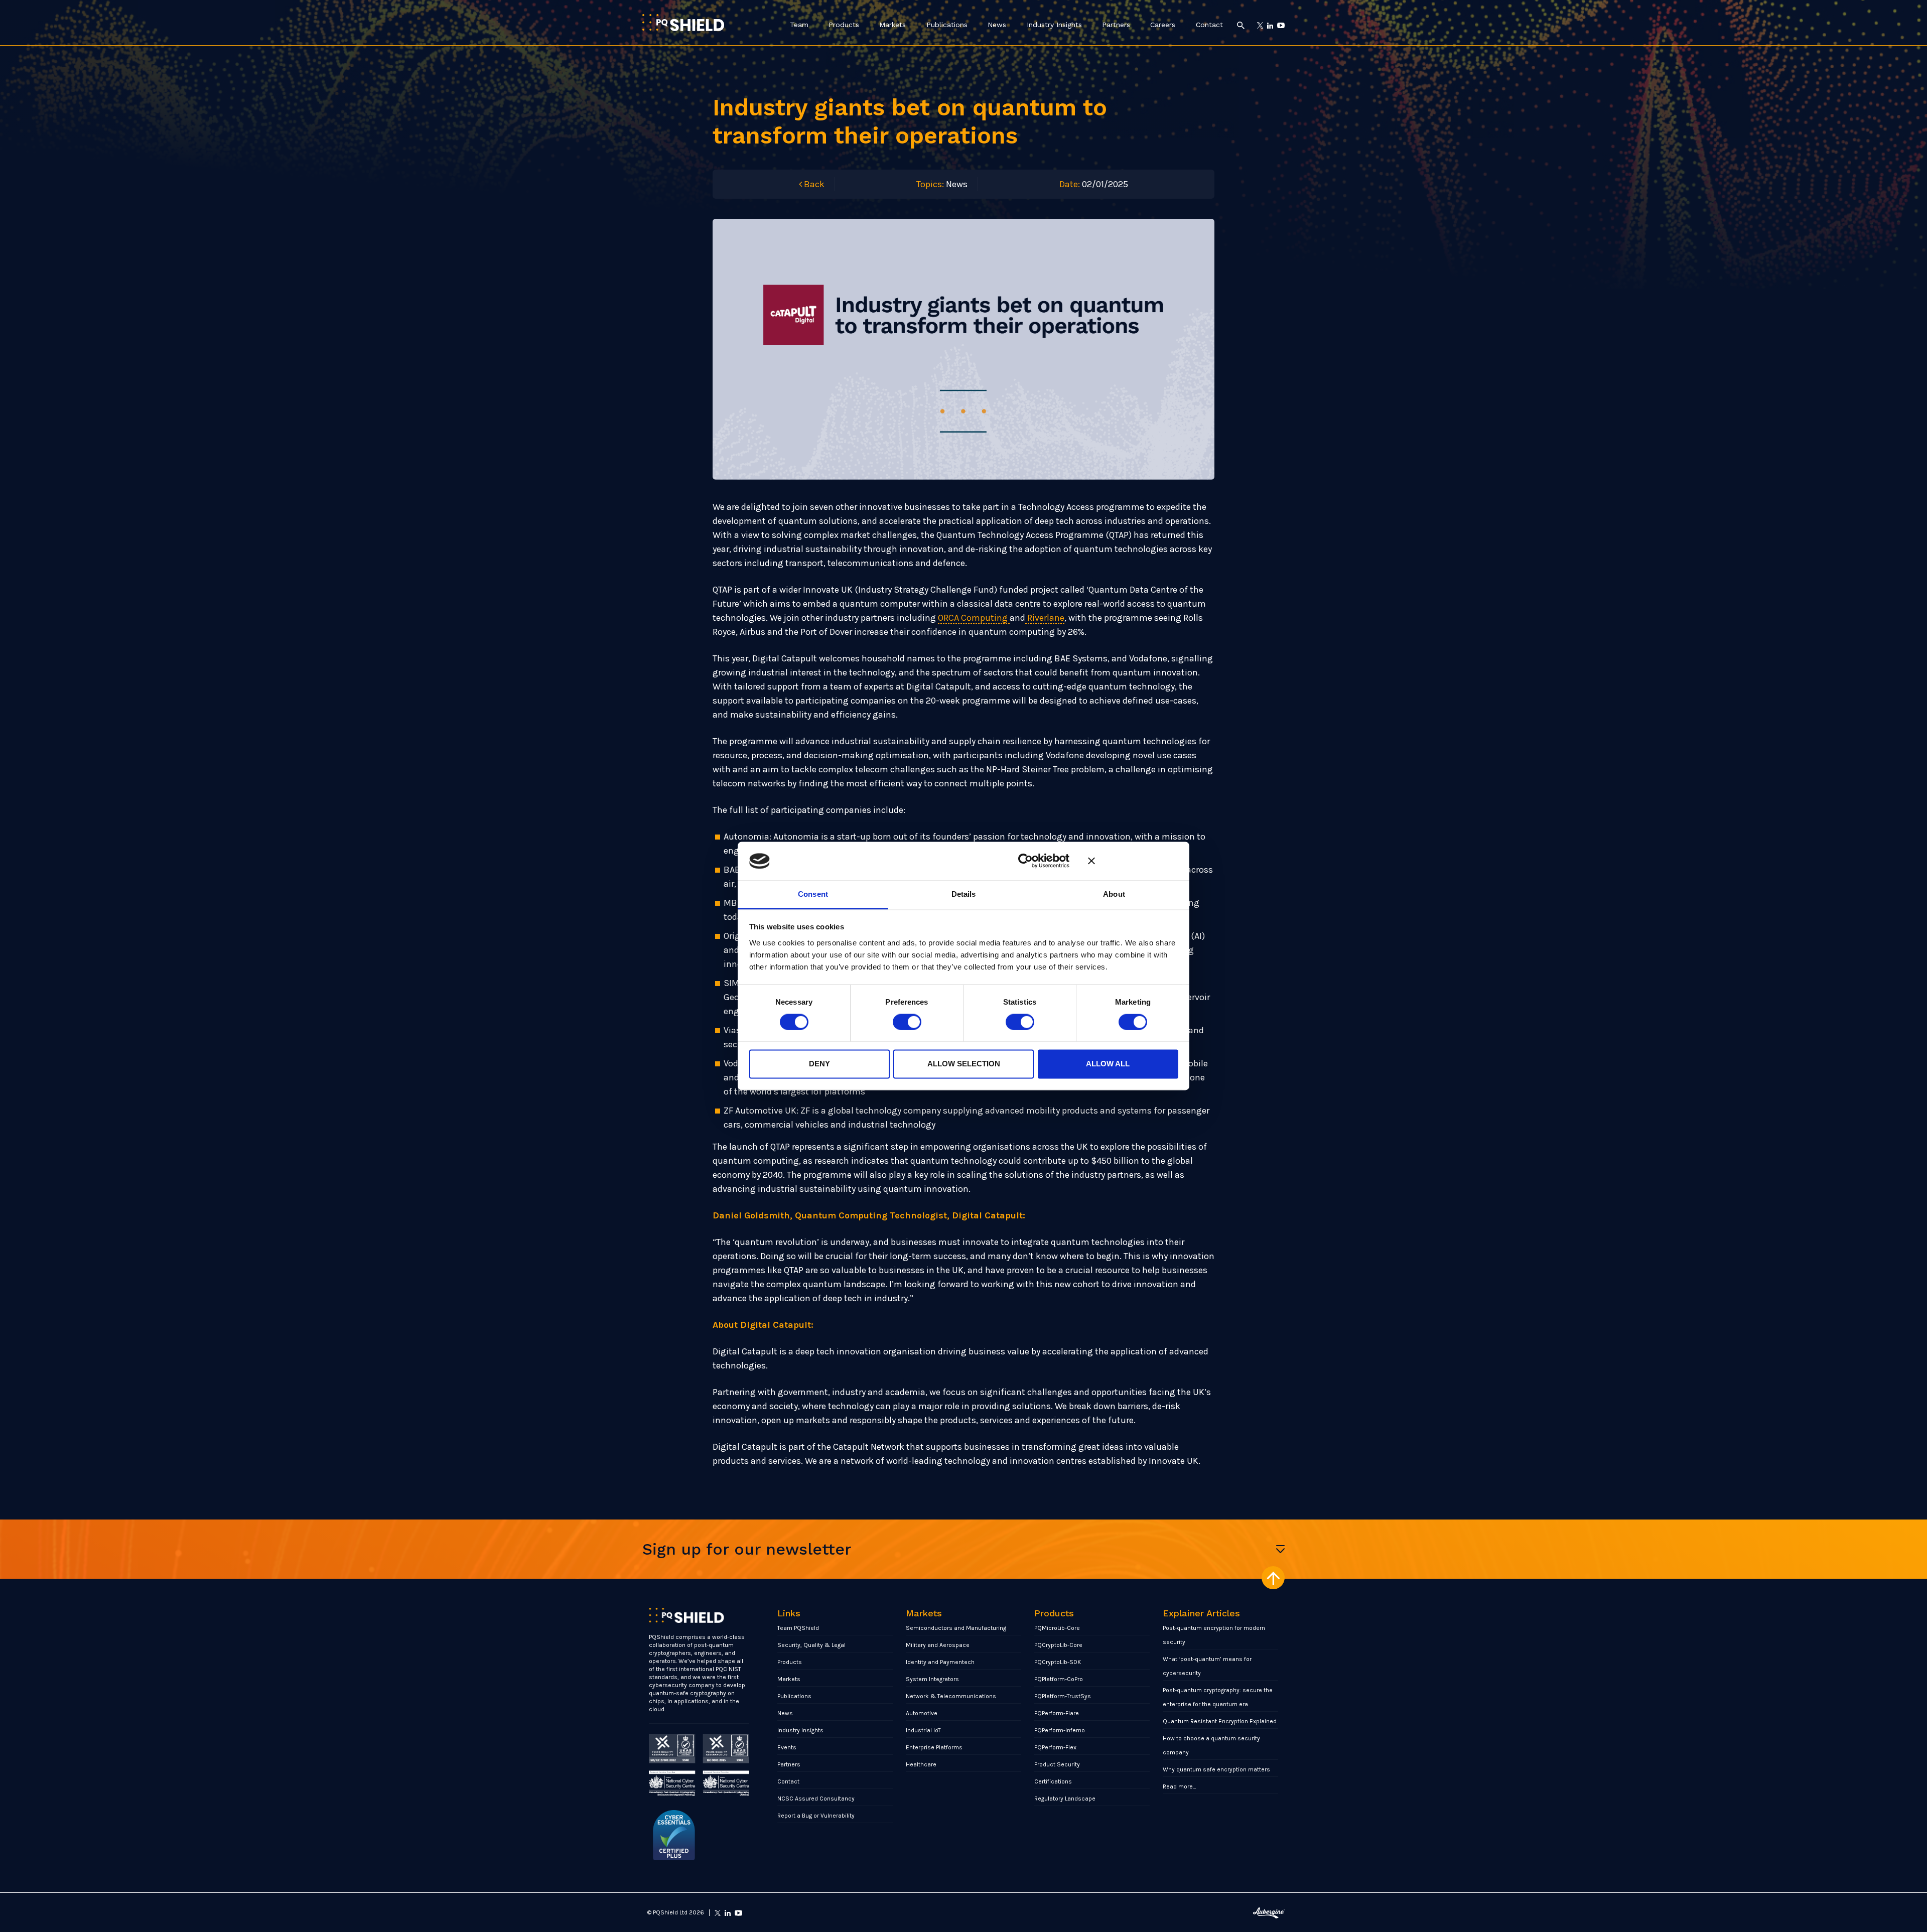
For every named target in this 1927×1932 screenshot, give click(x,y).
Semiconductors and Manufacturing (956, 1628)
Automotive (922, 1713)
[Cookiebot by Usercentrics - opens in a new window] (1025, 861)
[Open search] (1241, 25)
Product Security (1057, 1764)
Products (844, 25)
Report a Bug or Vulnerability (816, 1816)
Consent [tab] (813, 894)
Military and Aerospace (938, 1645)
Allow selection (964, 1064)
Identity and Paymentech (940, 1662)
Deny (819, 1064)
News (997, 25)
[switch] (907, 1022)
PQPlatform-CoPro (1059, 1679)
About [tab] (1114, 894)
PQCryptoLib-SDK (1058, 1662)
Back (813, 184)
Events (787, 1747)
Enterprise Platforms (934, 1747)
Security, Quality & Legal (811, 1645)
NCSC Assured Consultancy (816, 1799)
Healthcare (921, 1764)
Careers (1163, 25)
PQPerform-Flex (1055, 1747)
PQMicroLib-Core (1057, 1628)
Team (799, 25)
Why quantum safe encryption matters (1216, 1769)
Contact (1209, 25)
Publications (947, 25)
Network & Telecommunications (951, 1696)
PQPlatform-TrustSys (1063, 1696)
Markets (892, 25)
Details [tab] (964, 894)
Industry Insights (1054, 25)
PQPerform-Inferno (1060, 1730)
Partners (1116, 25)
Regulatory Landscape (1065, 1799)
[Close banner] (1133, 861)
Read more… (1180, 1786)
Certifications (1053, 1781)
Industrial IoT (923, 1730)
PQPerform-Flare (1057, 1713)
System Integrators (932, 1679)
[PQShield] (683, 22)
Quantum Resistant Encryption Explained (1220, 1721)
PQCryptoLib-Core (1058, 1645)
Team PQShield (798, 1628)
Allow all (1108, 1064)
